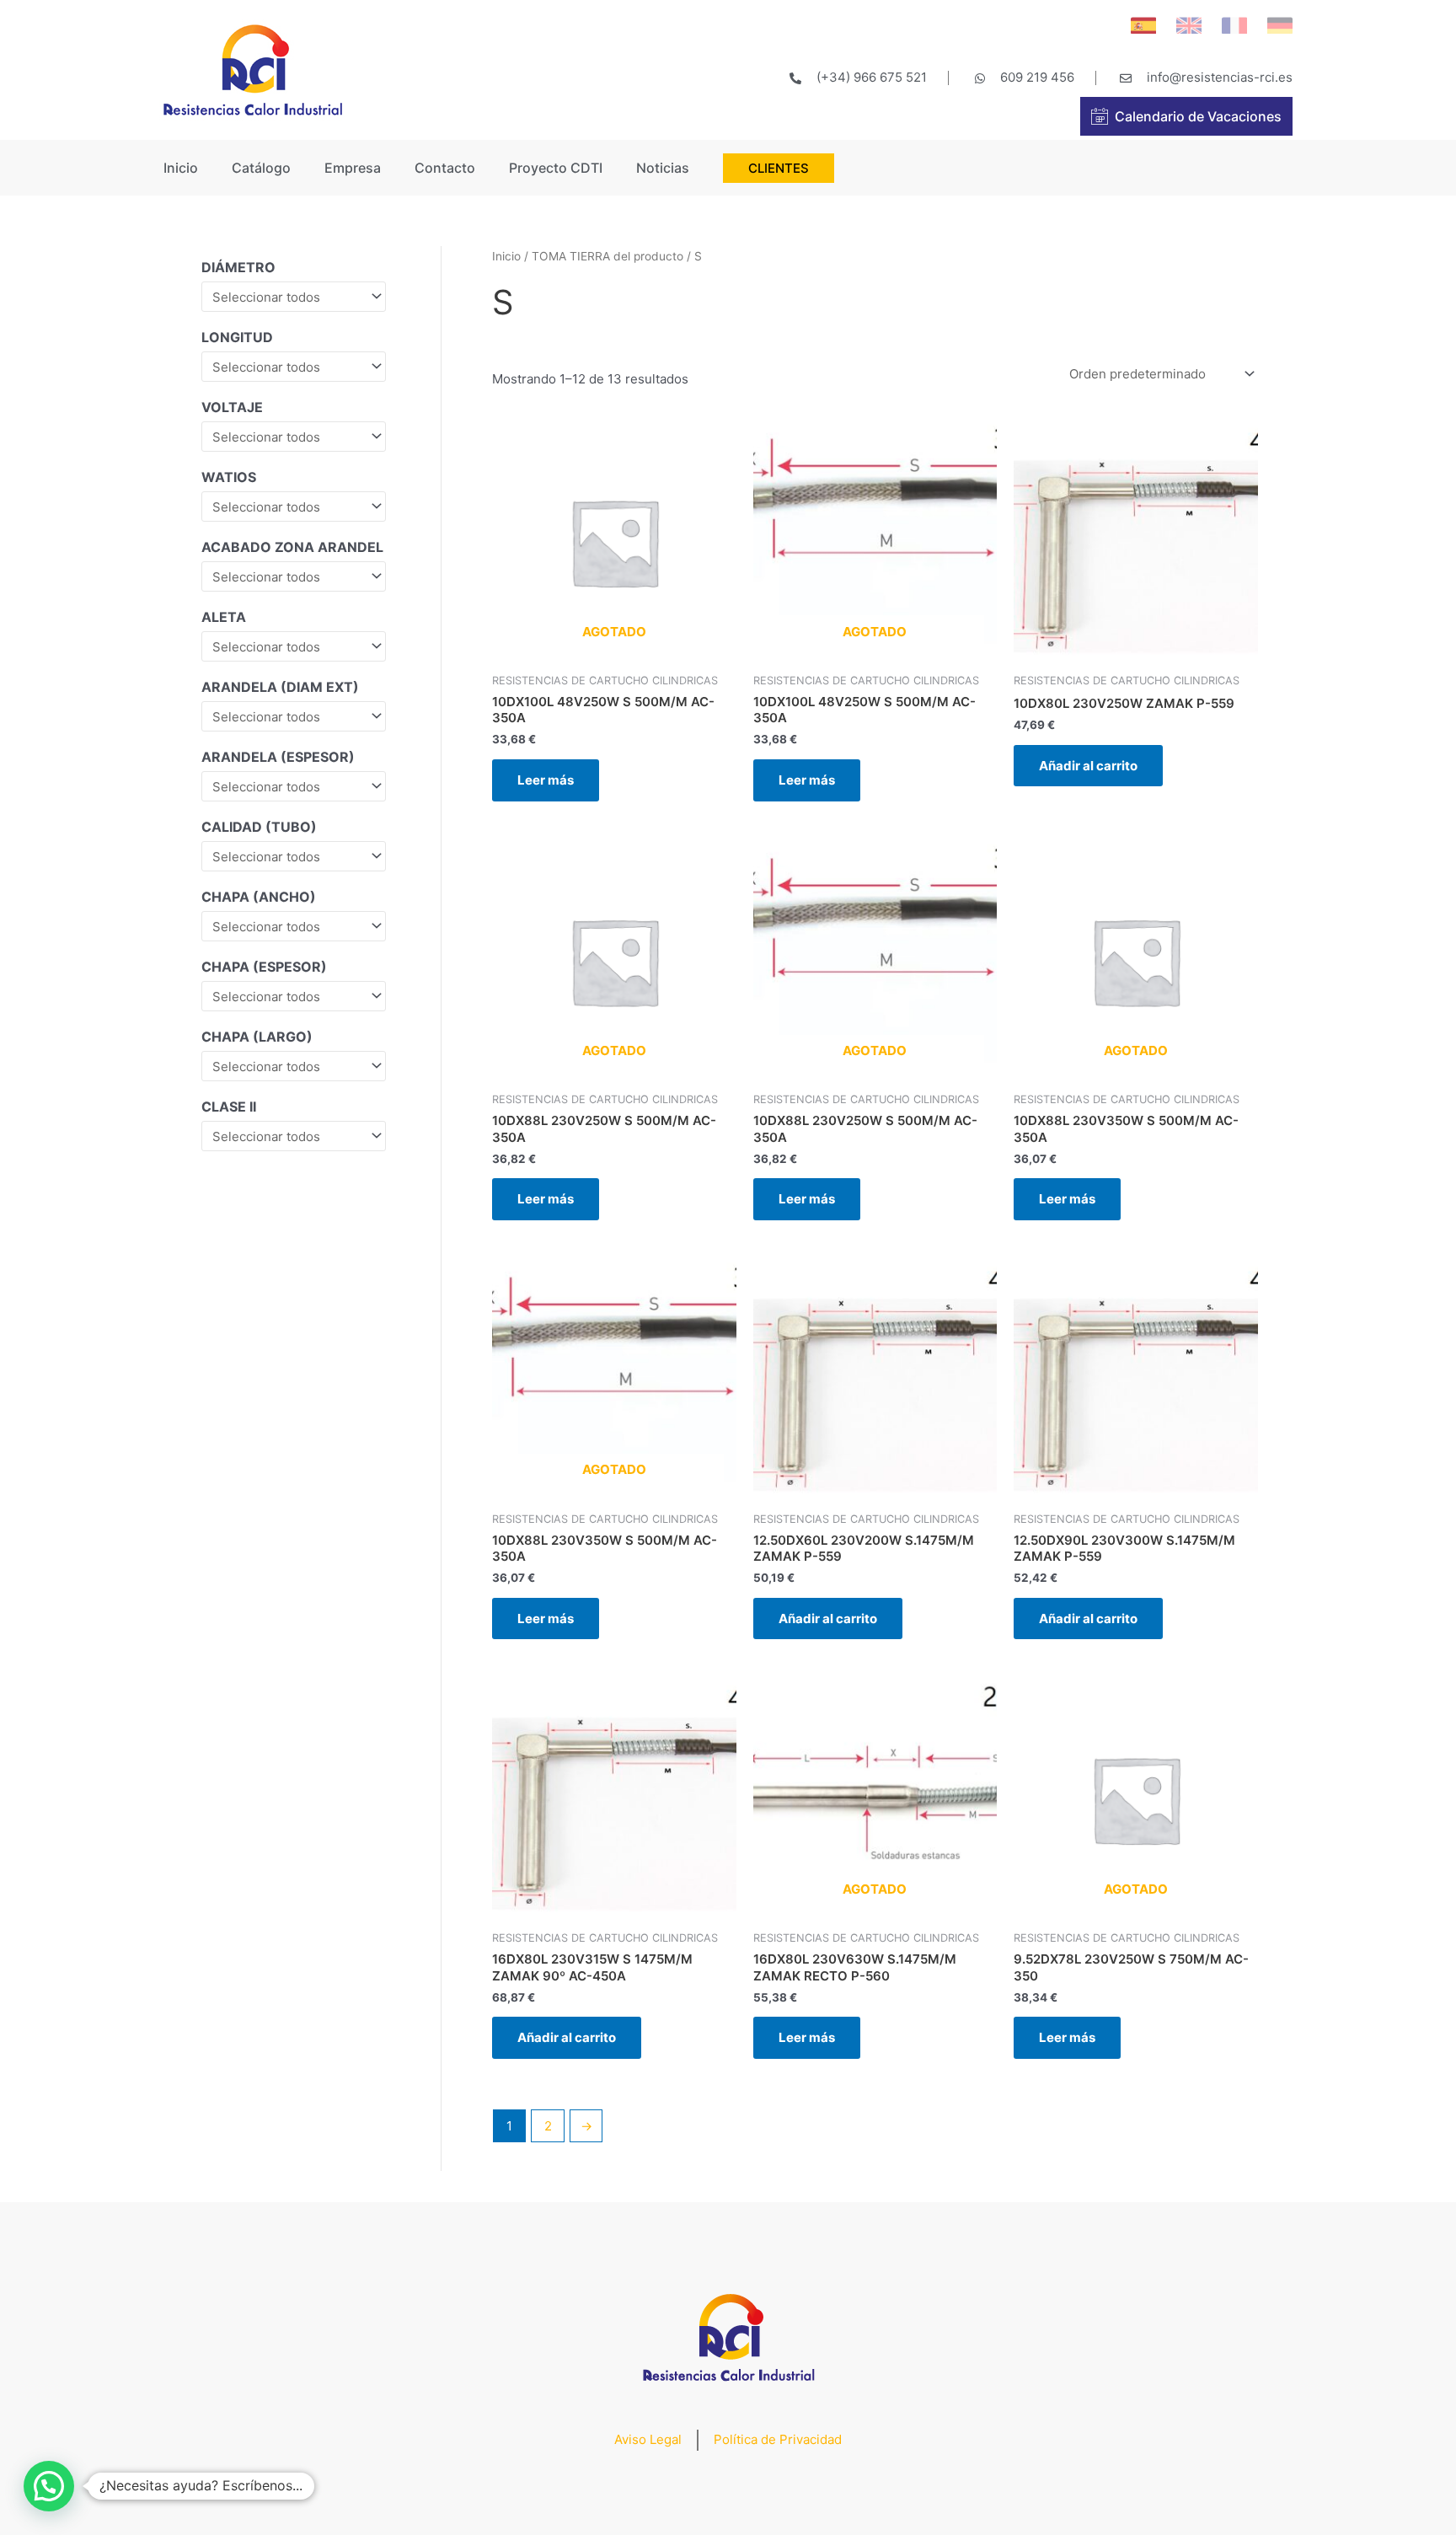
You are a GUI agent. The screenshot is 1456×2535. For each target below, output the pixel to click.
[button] (49, 2486)
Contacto (445, 168)
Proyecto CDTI (556, 168)
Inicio (181, 168)
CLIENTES (779, 168)
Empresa (353, 168)
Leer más (546, 780)
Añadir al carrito (1088, 766)
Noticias (663, 168)
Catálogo (261, 168)
